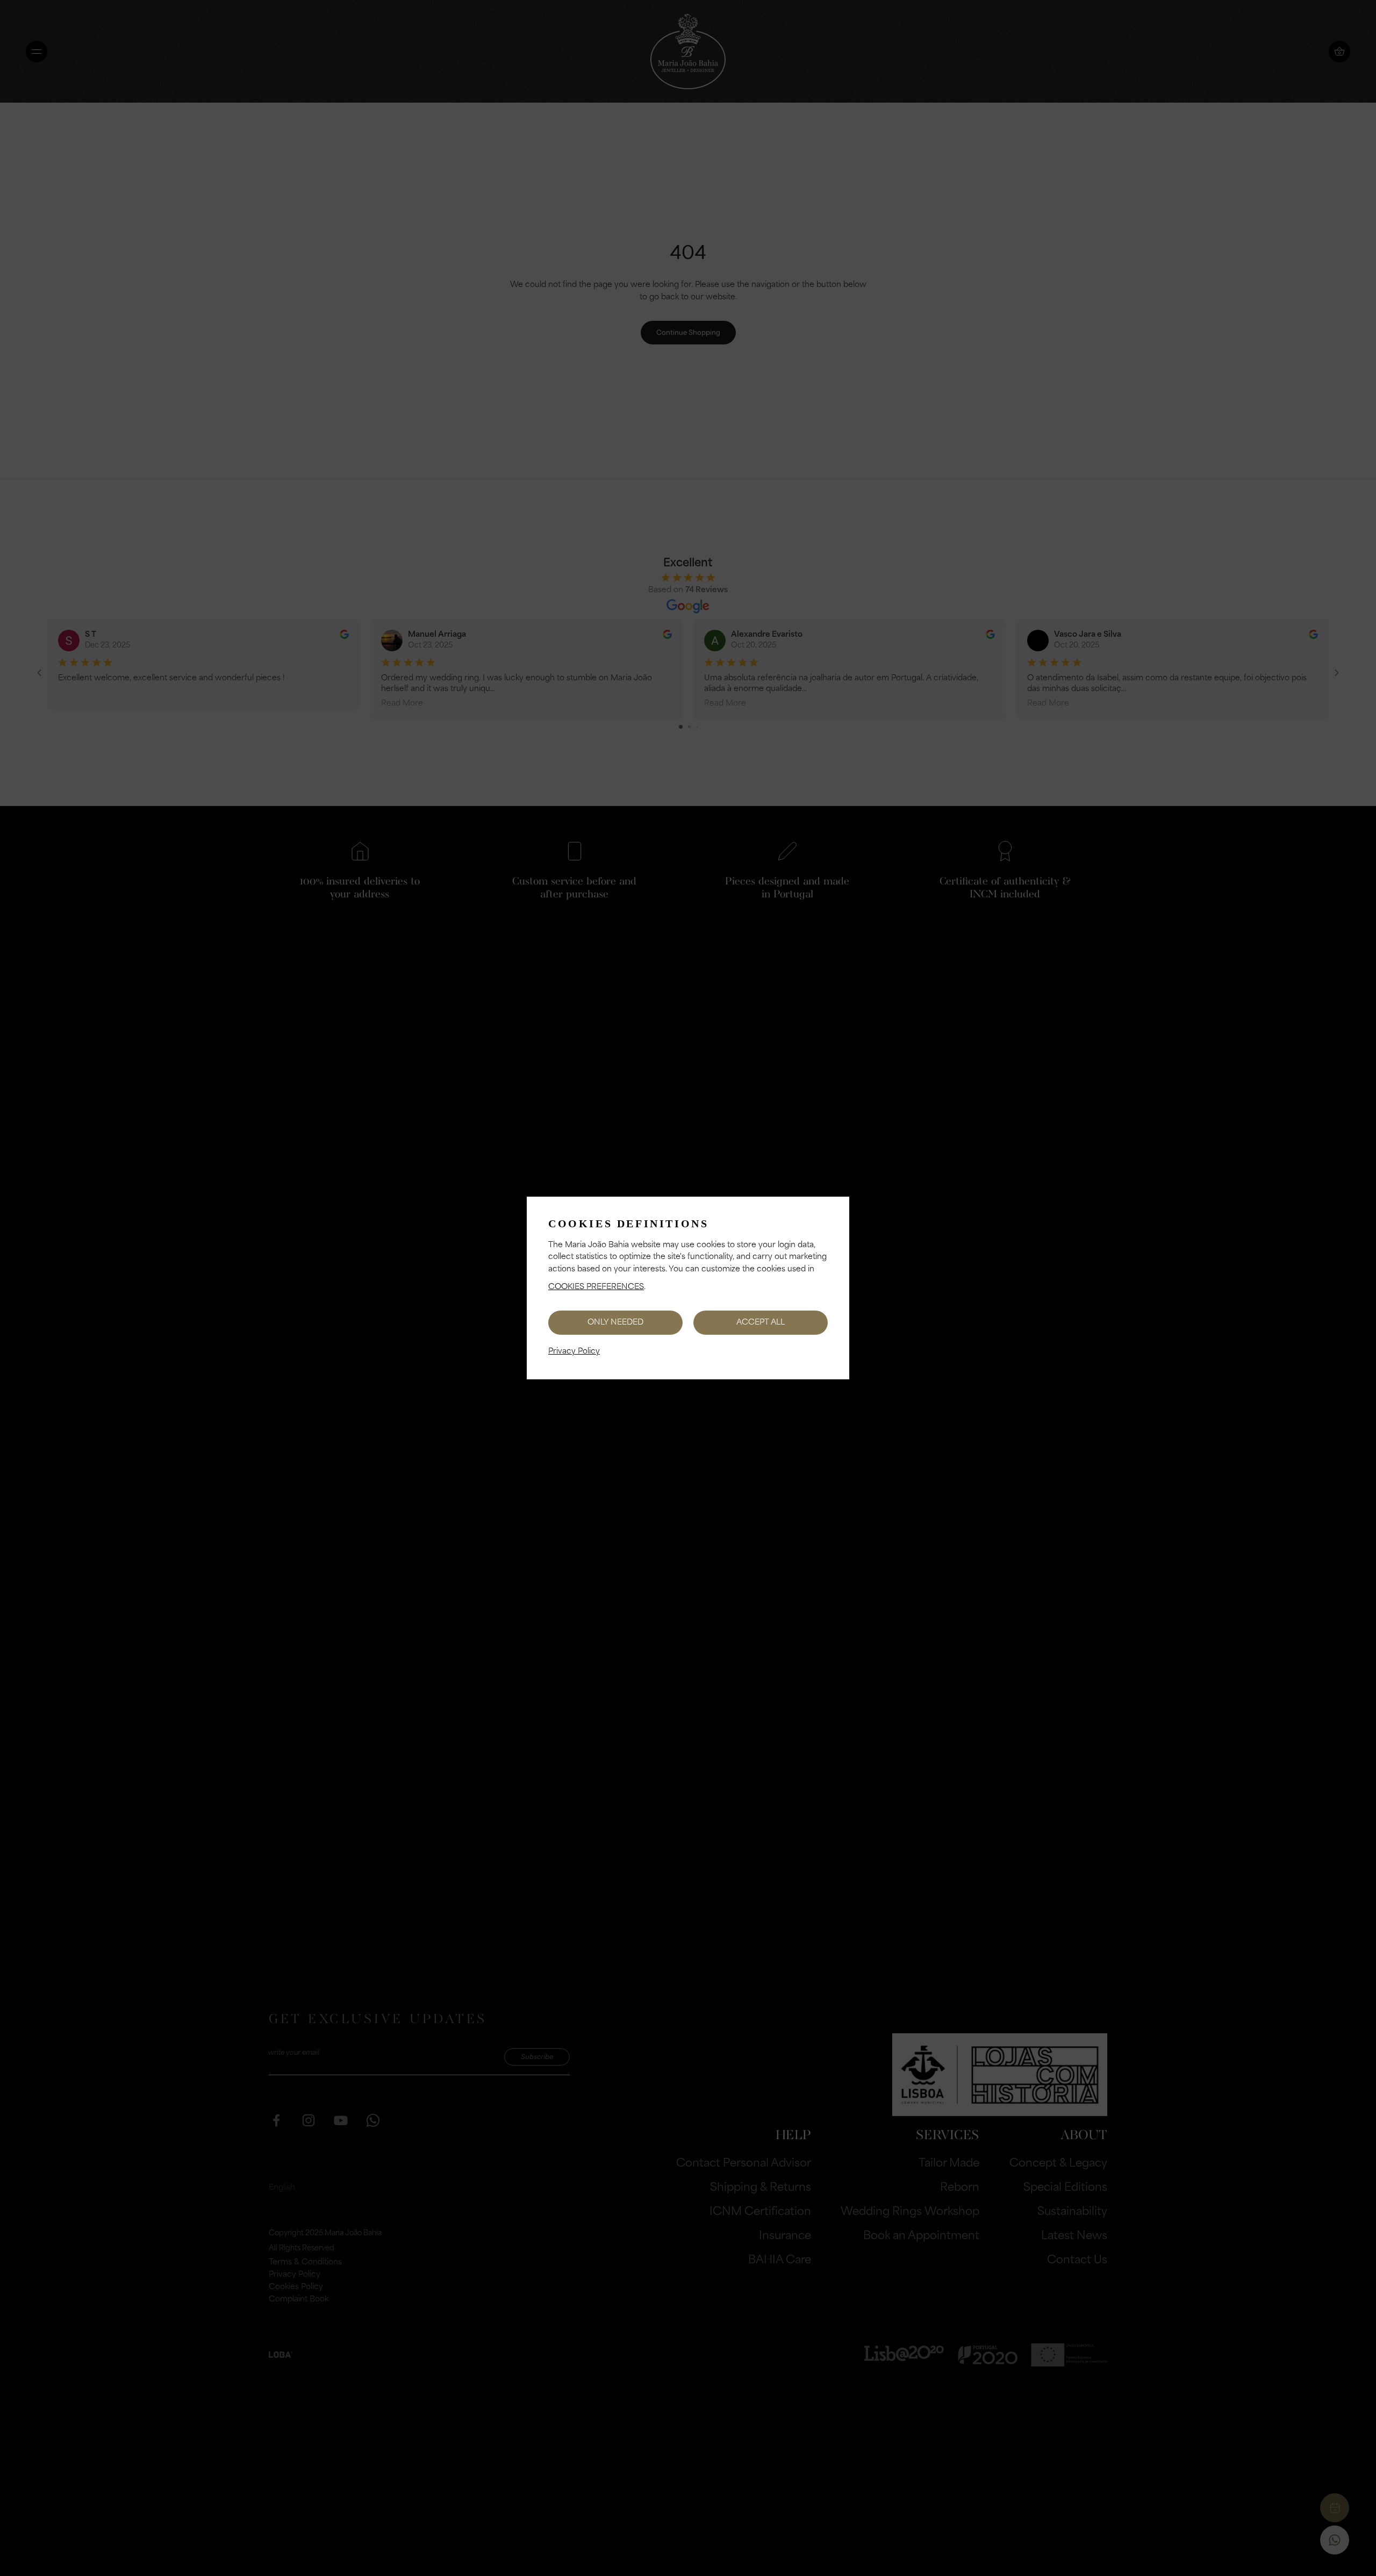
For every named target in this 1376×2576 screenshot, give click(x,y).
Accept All (761, 1323)
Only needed (615, 1323)
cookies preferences (596, 1287)
